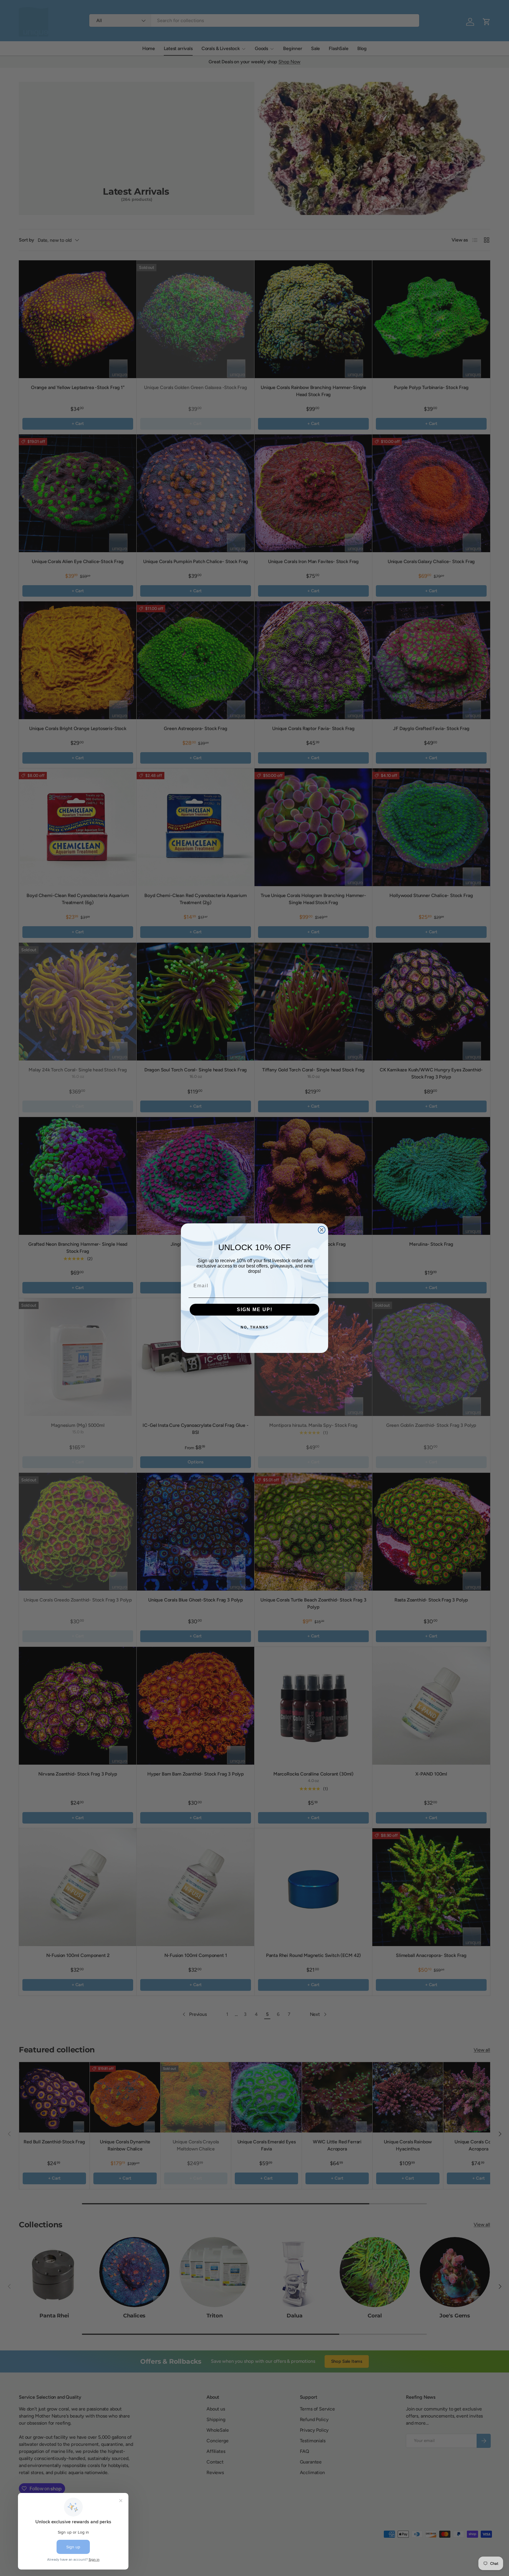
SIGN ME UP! (255, 1309)
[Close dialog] (322, 1230)
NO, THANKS (255, 1327)
